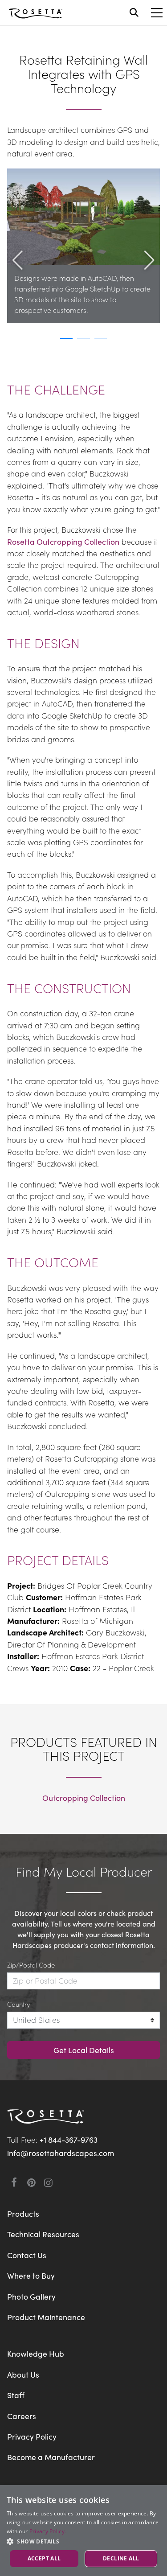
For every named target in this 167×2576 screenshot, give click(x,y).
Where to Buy (31, 2275)
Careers (22, 2416)
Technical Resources (43, 2234)
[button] (18, 282)
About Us (23, 2374)
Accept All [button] (44, 2558)
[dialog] (83, 2531)
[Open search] (134, 12)
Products (23, 2213)
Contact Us (27, 2255)
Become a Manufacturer (51, 2457)
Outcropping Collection (84, 1797)
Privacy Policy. (48, 2531)
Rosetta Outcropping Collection (63, 541)
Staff (16, 2395)
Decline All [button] (121, 2558)
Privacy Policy (32, 2436)
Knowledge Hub (36, 2353)
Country (18, 2004)
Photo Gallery (31, 2296)
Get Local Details (84, 2050)
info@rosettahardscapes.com (61, 2153)
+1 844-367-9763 (69, 2139)
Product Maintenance (46, 2317)
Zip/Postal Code (31, 1965)
